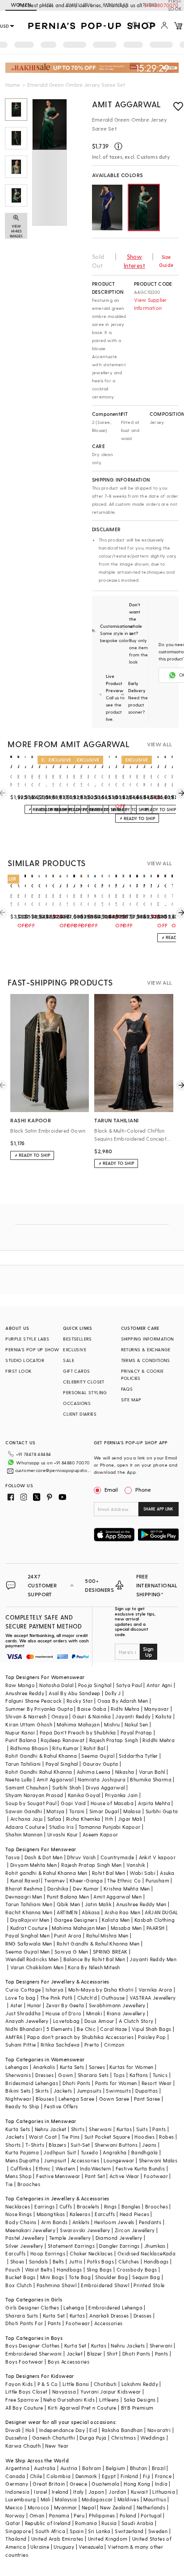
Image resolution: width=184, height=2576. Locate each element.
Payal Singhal (62, 1764)
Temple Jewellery (70, 2238)
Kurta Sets (72, 2067)
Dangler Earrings (119, 2246)
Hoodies (144, 2137)
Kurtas (124, 2129)
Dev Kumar (86, 1889)
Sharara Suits (22, 2316)
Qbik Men (68, 1904)
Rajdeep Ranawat (63, 1740)
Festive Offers (61, 2106)
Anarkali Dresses (109, 2316)
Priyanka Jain (121, 1795)
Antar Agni (159, 1685)
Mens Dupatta (22, 2160)
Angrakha (115, 2152)
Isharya (55, 1990)
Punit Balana (21, 1740)
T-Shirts (35, 2145)
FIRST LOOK (18, 1371)
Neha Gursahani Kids (69, 2400)
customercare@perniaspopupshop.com (53, 1470)
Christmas (124, 2438)
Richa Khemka (83, 1819)
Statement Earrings (71, 2246)
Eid (93, 2430)
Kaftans (139, 2075)
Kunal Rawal (25, 1880)
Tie (9, 2184)
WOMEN (21, 5)
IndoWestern (95, 2168)
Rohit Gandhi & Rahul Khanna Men (98, 1944)
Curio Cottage (23, 1990)
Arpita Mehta (154, 1803)
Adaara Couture (25, 1827)
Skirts (42, 2091)
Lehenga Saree (76, 2099)
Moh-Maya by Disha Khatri (101, 1990)
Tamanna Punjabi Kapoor (110, 1827)
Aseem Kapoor (100, 1834)
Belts (59, 2261)
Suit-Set (80, 2145)
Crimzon (114, 2045)
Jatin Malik (98, 1904)
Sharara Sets (93, 2075)
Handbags (156, 2261)
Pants (159, 2129)
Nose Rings (19, 2214)
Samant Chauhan (27, 1787)
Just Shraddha (23, 2013)
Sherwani (100, 2129)
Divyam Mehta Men (33, 1865)
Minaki (94, 2013)
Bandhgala (145, 2152)
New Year (57, 2446)
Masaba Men (126, 1928)
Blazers (57, 2145)
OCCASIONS (77, 1403)
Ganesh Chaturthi (54, 2438)
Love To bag (20, 1998)
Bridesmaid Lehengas (32, 2083)
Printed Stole (149, 2285)
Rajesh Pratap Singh (114, 1740)
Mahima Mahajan (78, 1724)
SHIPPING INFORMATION (148, 1339)
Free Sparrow (22, 2400)
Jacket (75, 2354)
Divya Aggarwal (105, 1787)
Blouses (45, 2099)
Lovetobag (67, 2021)
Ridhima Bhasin (29, 1748)
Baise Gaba (92, 1709)
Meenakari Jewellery (30, 2230)
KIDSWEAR (116, 5)
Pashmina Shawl (57, 2285)
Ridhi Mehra (125, 1709)
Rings (111, 2206)
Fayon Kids (19, 2384)
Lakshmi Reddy (140, 2384)
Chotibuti (105, 2384)
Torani (77, 1811)
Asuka (167, 1873)
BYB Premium (137, 2408)
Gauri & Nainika (92, 1716)
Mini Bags (52, 2277)
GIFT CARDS (76, 1371)
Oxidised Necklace (140, 2253)
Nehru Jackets (128, 2345)
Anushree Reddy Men (141, 1904)
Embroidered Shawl (105, 2285)
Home (13, 85)
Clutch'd (87, 1998)
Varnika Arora (155, 1990)
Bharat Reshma (24, 1889)
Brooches (29, 2184)
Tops (119, 2075)
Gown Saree (114, 2099)
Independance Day (62, 2430)
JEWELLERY (78, 5)
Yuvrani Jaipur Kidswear (111, 2392)
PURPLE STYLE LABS (27, 1339)
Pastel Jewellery (25, 2238)
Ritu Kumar (65, 1748)
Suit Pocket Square (107, 2137)
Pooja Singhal (95, 1685)
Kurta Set (54, 2316)
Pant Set (95, 2176)
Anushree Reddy (25, 1693)
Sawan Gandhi (24, 1811)
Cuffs (66, 2206)
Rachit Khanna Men (29, 1912)
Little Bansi (76, 2384)
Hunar (34, 2005)
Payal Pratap (136, 1732)
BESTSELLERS (77, 1339)
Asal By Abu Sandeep (75, 1693)
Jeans (149, 2145)
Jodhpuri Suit (60, 2152)
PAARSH (155, 1928)
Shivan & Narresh (26, 1716)
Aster (17, 2005)
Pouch (13, 2269)
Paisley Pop (152, 2037)
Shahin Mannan (24, 1834)
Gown (66, 2075)
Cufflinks (21, 2168)
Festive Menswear (58, 2176)
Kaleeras (80, 2214)
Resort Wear (157, 2083)
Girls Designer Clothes (32, 2307)
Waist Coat (43, 2137)
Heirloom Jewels (114, 2222)
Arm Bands (54, 2222)
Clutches (129, 2261)
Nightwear (18, 2099)
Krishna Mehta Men (127, 1889)
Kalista (164, 1716)
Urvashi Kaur (63, 1834)
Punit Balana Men (68, 1897)
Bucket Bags (20, 2277)
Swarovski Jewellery (85, 2230)
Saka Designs (140, 2400)
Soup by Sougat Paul (31, 1803)
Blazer (94, 2354)
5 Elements (59, 2029)
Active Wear (124, 2176)
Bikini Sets (18, 2091)
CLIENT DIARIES (80, 1414)
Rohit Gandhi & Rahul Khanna (41, 1756)
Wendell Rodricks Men (32, 1959)
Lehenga (74, 2307)
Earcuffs (105, 2214)
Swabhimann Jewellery (117, 2005)
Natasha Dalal (56, 1685)
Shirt (112, 2354)
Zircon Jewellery (135, 2230)
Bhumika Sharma (151, 1779)
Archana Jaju (27, 1819)
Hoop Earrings (48, 2253)
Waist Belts (39, 2269)
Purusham (157, 1880)
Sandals (39, 2261)
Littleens (109, 2400)
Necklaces (18, 2206)
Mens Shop (19, 2176)
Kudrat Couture (29, 1928)
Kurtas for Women (131, 2067)
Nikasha (125, 1772)
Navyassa (64, 2392)
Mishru (112, 1724)
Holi (30, 2430)
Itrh (109, 1819)
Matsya (55, 1811)
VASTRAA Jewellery (153, 1998)
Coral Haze (113, 2029)
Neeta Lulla (19, 1779)
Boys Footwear (24, 2362)
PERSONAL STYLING (85, 1392)
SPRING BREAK (110, 1952)
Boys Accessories (69, 2362)
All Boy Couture (24, 2408)
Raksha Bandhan (122, 2430)
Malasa (132, 1811)
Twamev (54, 1880)
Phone (143, 1489)
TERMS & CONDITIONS (146, 1360)
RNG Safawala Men (29, 1944)
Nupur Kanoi (20, 1732)
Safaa (54, 1819)
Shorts (13, 2145)
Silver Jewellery (24, 2246)
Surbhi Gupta (162, 1811)
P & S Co (48, 2384)
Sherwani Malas (158, 2160)
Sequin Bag (146, 2277)
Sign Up (148, 1652)
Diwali (13, 2430)
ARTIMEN (67, 1912)
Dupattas (146, 2091)
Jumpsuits (89, 2091)
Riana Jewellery (126, 2013)
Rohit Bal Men (109, 1873)
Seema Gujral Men (27, 1952)
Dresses (44, 2075)
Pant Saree (147, 2099)
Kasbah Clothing (155, 1920)
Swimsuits (118, 2091)
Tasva (13, 1857)
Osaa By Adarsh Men (123, 1701)
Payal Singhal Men (27, 1935)
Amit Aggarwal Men (117, 1897)
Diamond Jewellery (119, 2238)
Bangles (131, 2206)
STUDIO (148, 5)
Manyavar (157, 1709)
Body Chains (21, 2222)
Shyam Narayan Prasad (34, 1795)
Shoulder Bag (111, 2277)
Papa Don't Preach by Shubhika (78, 1732)
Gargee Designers (76, 1920)
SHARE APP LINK (158, 1509)
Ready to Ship (22, 2106)
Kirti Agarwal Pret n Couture (82, 2408)
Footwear (156, 2176)
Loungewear (119, 2160)
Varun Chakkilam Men (37, 1967)
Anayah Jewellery (27, 2021)
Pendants (150, 2222)
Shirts (78, 2129)
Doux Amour (99, 2021)
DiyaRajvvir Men (30, 1920)
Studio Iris (61, 1827)
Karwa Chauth (23, 2446)
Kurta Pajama (22, 2152)
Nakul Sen (136, 1724)
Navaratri (159, 2430)
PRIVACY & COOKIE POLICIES (142, 1375)
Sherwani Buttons (116, 2145)
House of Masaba (112, 1803)
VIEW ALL (159, 744)
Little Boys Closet (26, 2392)
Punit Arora (68, 1935)
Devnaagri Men (24, 1897)
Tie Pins (71, 2137)
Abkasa (91, 1912)
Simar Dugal (104, 1811)
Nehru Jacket (51, 2129)
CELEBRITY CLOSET (84, 1382)
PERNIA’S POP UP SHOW (32, 1349)
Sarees (97, 2067)
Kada (169, 2253)
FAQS (127, 1389)
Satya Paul (129, 1685)
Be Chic (86, 2029)
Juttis (75, 2261)
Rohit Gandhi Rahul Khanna (39, 1772)
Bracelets (88, 2206)
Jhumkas (155, 2246)
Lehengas (17, 2067)
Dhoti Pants (76, 2083)
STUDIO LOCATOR (25, 1360)
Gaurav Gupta (100, 1764)
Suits (142, 2129)
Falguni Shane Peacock (33, 1701)
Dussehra (16, 2438)
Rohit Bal (94, 1748)
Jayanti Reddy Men (153, 1959)
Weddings (153, 2438)
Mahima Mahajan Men (79, 1928)
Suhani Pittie (21, 2045)
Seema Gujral (98, 1756)
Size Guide (166, 261)
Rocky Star (80, 1701)
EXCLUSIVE (75, 1349)
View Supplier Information (151, 304)
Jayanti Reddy (133, 1716)
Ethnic (43, 2168)
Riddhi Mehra (159, 1740)
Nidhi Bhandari (24, 2029)
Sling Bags (99, 2269)
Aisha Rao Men (122, 1912)
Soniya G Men (71, 1952)
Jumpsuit (55, 2160)
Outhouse (113, 1998)
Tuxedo (90, 2152)
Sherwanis (18, 2075)
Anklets (81, 2222)
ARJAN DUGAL (161, 1912)
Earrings (44, 2206)
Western (65, 2168)
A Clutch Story (136, 2021)
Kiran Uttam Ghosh (29, 1724)
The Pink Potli (56, 1998)
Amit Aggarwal (127, 104)
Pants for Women (116, 2083)
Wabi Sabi (142, 1873)
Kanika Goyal (84, 1795)
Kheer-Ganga (86, 1880)
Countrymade (117, 1857)
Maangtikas (51, 2214)
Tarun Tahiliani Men (29, 1904)
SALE (69, 1360)
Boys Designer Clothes (32, 2345)
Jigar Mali (130, 1819)
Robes (166, 2137)
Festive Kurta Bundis (140, 2168)
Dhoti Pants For (24, 2323)
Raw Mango (20, 1685)
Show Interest (134, 261)
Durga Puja (93, 2438)
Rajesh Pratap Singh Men (91, 1865)
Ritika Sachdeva (60, 2045)
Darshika (58, 1889)
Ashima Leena (94, 1772)
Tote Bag (80, 2277)
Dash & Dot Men (44, 1857)
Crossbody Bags (137, 2269)
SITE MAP (131, 1400)
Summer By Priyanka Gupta (39, 1709)
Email (111, 1489)
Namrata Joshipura (102, 1779)
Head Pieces (134, 2214)
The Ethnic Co (124, 1880)
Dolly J (113, 1693)
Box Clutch (19, 2285)
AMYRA (14, 2037)
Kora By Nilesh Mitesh (94, 1967)
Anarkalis (44, 2067)
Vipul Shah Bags (152, 2029)
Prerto (92, 2045)
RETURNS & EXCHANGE (146, 1349)
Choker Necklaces (91, 2253)
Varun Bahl (152, 1772)
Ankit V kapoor (157, 1857)
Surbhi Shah (67, 1787)
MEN (48, 5)
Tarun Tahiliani (23, 1764)
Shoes (17, 2261)
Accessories (85, 2160)
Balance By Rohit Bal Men (94, 1959)
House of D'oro (64, 2013)
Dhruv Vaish (81, 1857)
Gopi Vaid (73, 1803)
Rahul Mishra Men (107, 1935)
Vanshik (136, 1865)
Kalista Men (116, 1920)
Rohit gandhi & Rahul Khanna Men (46, 1873)
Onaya (60, 1716)
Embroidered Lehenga (115, 2307)
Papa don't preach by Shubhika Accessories (80, 2037)
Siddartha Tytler (138, 1756)
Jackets (63, 2091)
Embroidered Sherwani (33, 2354)
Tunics (160, 2075)
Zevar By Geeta (65, 2005)
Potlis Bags (100, 2261)
